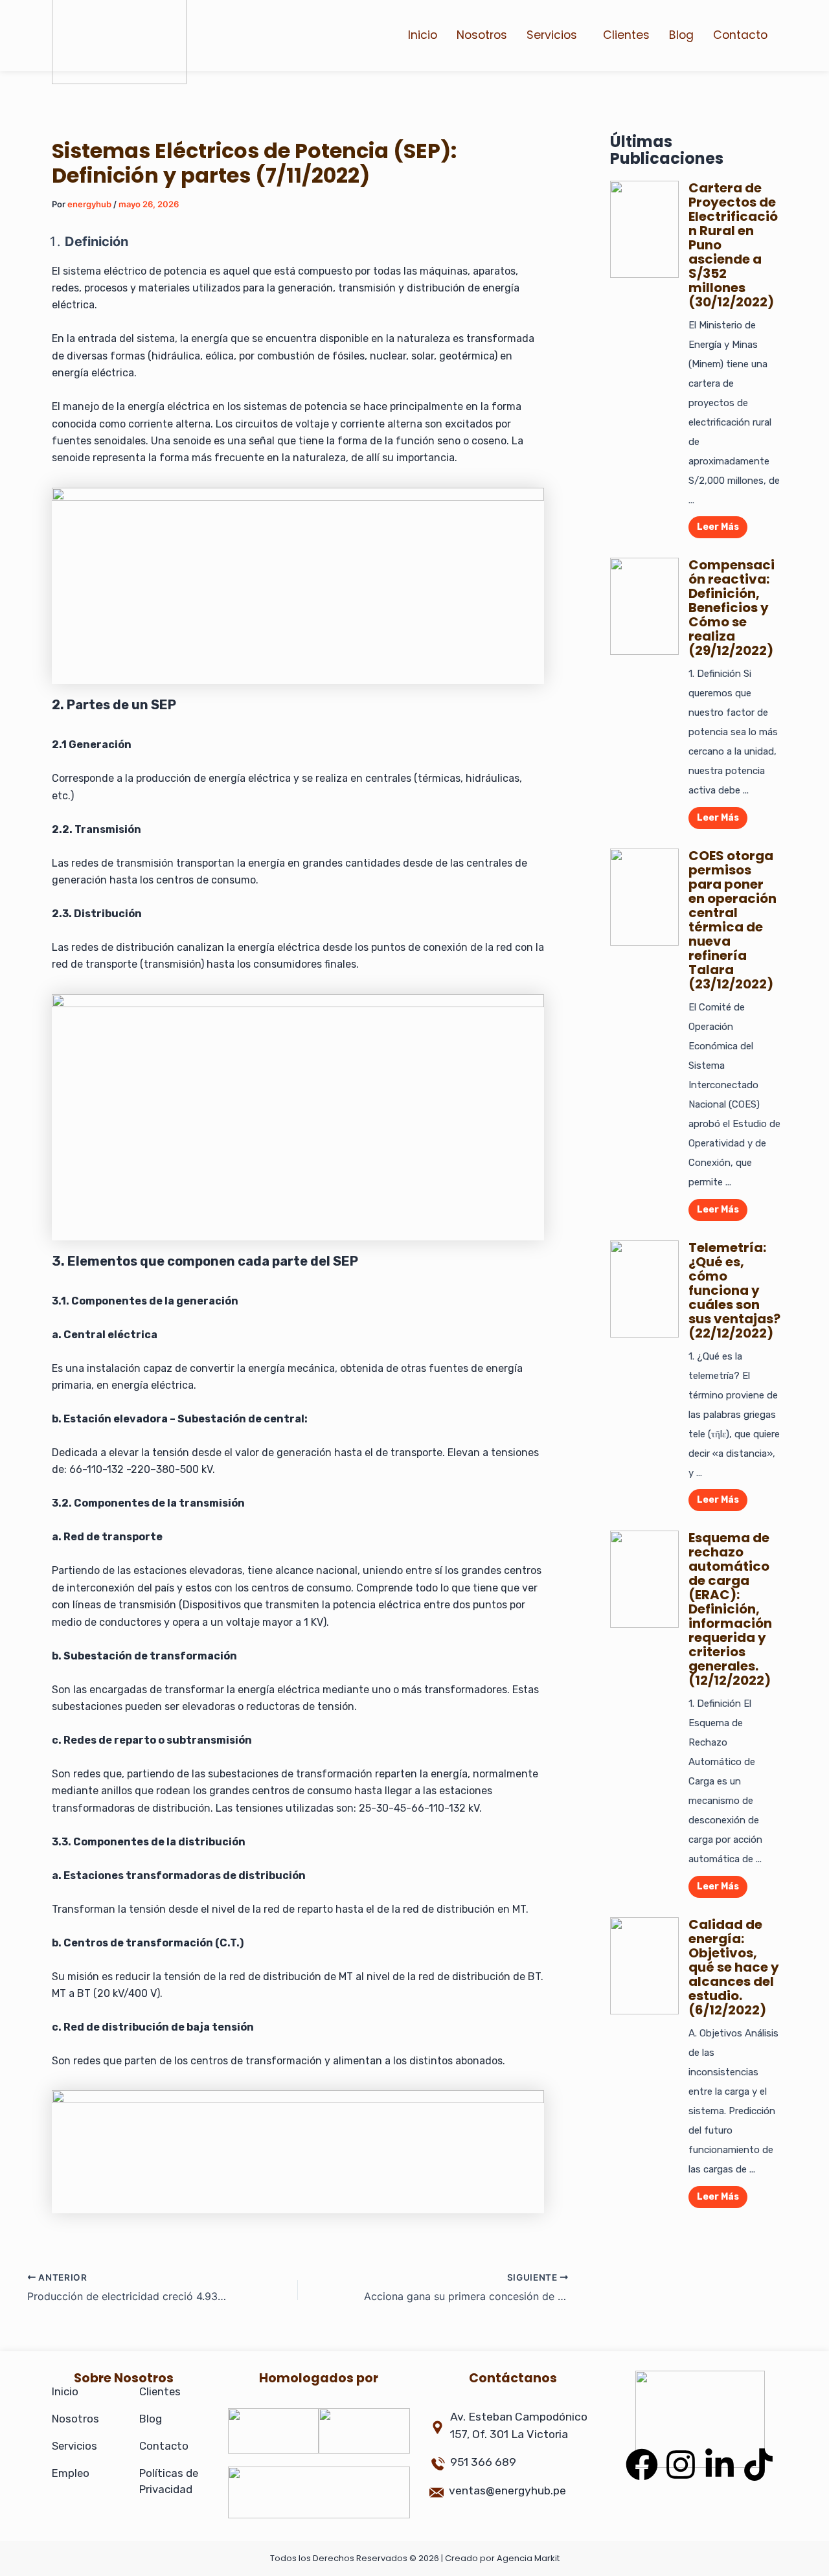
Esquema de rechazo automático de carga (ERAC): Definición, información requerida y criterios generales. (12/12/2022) (730, 1609)
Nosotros (482, 35)
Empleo (71, 2473)
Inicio (423, 35)
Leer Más (718, 527)
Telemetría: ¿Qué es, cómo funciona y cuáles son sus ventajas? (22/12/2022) (734, 1290)
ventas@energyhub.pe (507, 2491)
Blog (681, 35)
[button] (555, 36)
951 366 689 (483, 2462)
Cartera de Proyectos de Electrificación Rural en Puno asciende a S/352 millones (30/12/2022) (733, 245)
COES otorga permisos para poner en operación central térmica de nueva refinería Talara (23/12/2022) (732, 920)
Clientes (626, 35)
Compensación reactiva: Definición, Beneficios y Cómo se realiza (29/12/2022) (732, 608)
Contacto (740, 35)
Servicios (552, 35)
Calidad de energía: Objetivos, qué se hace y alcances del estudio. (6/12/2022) (734, 1967)
